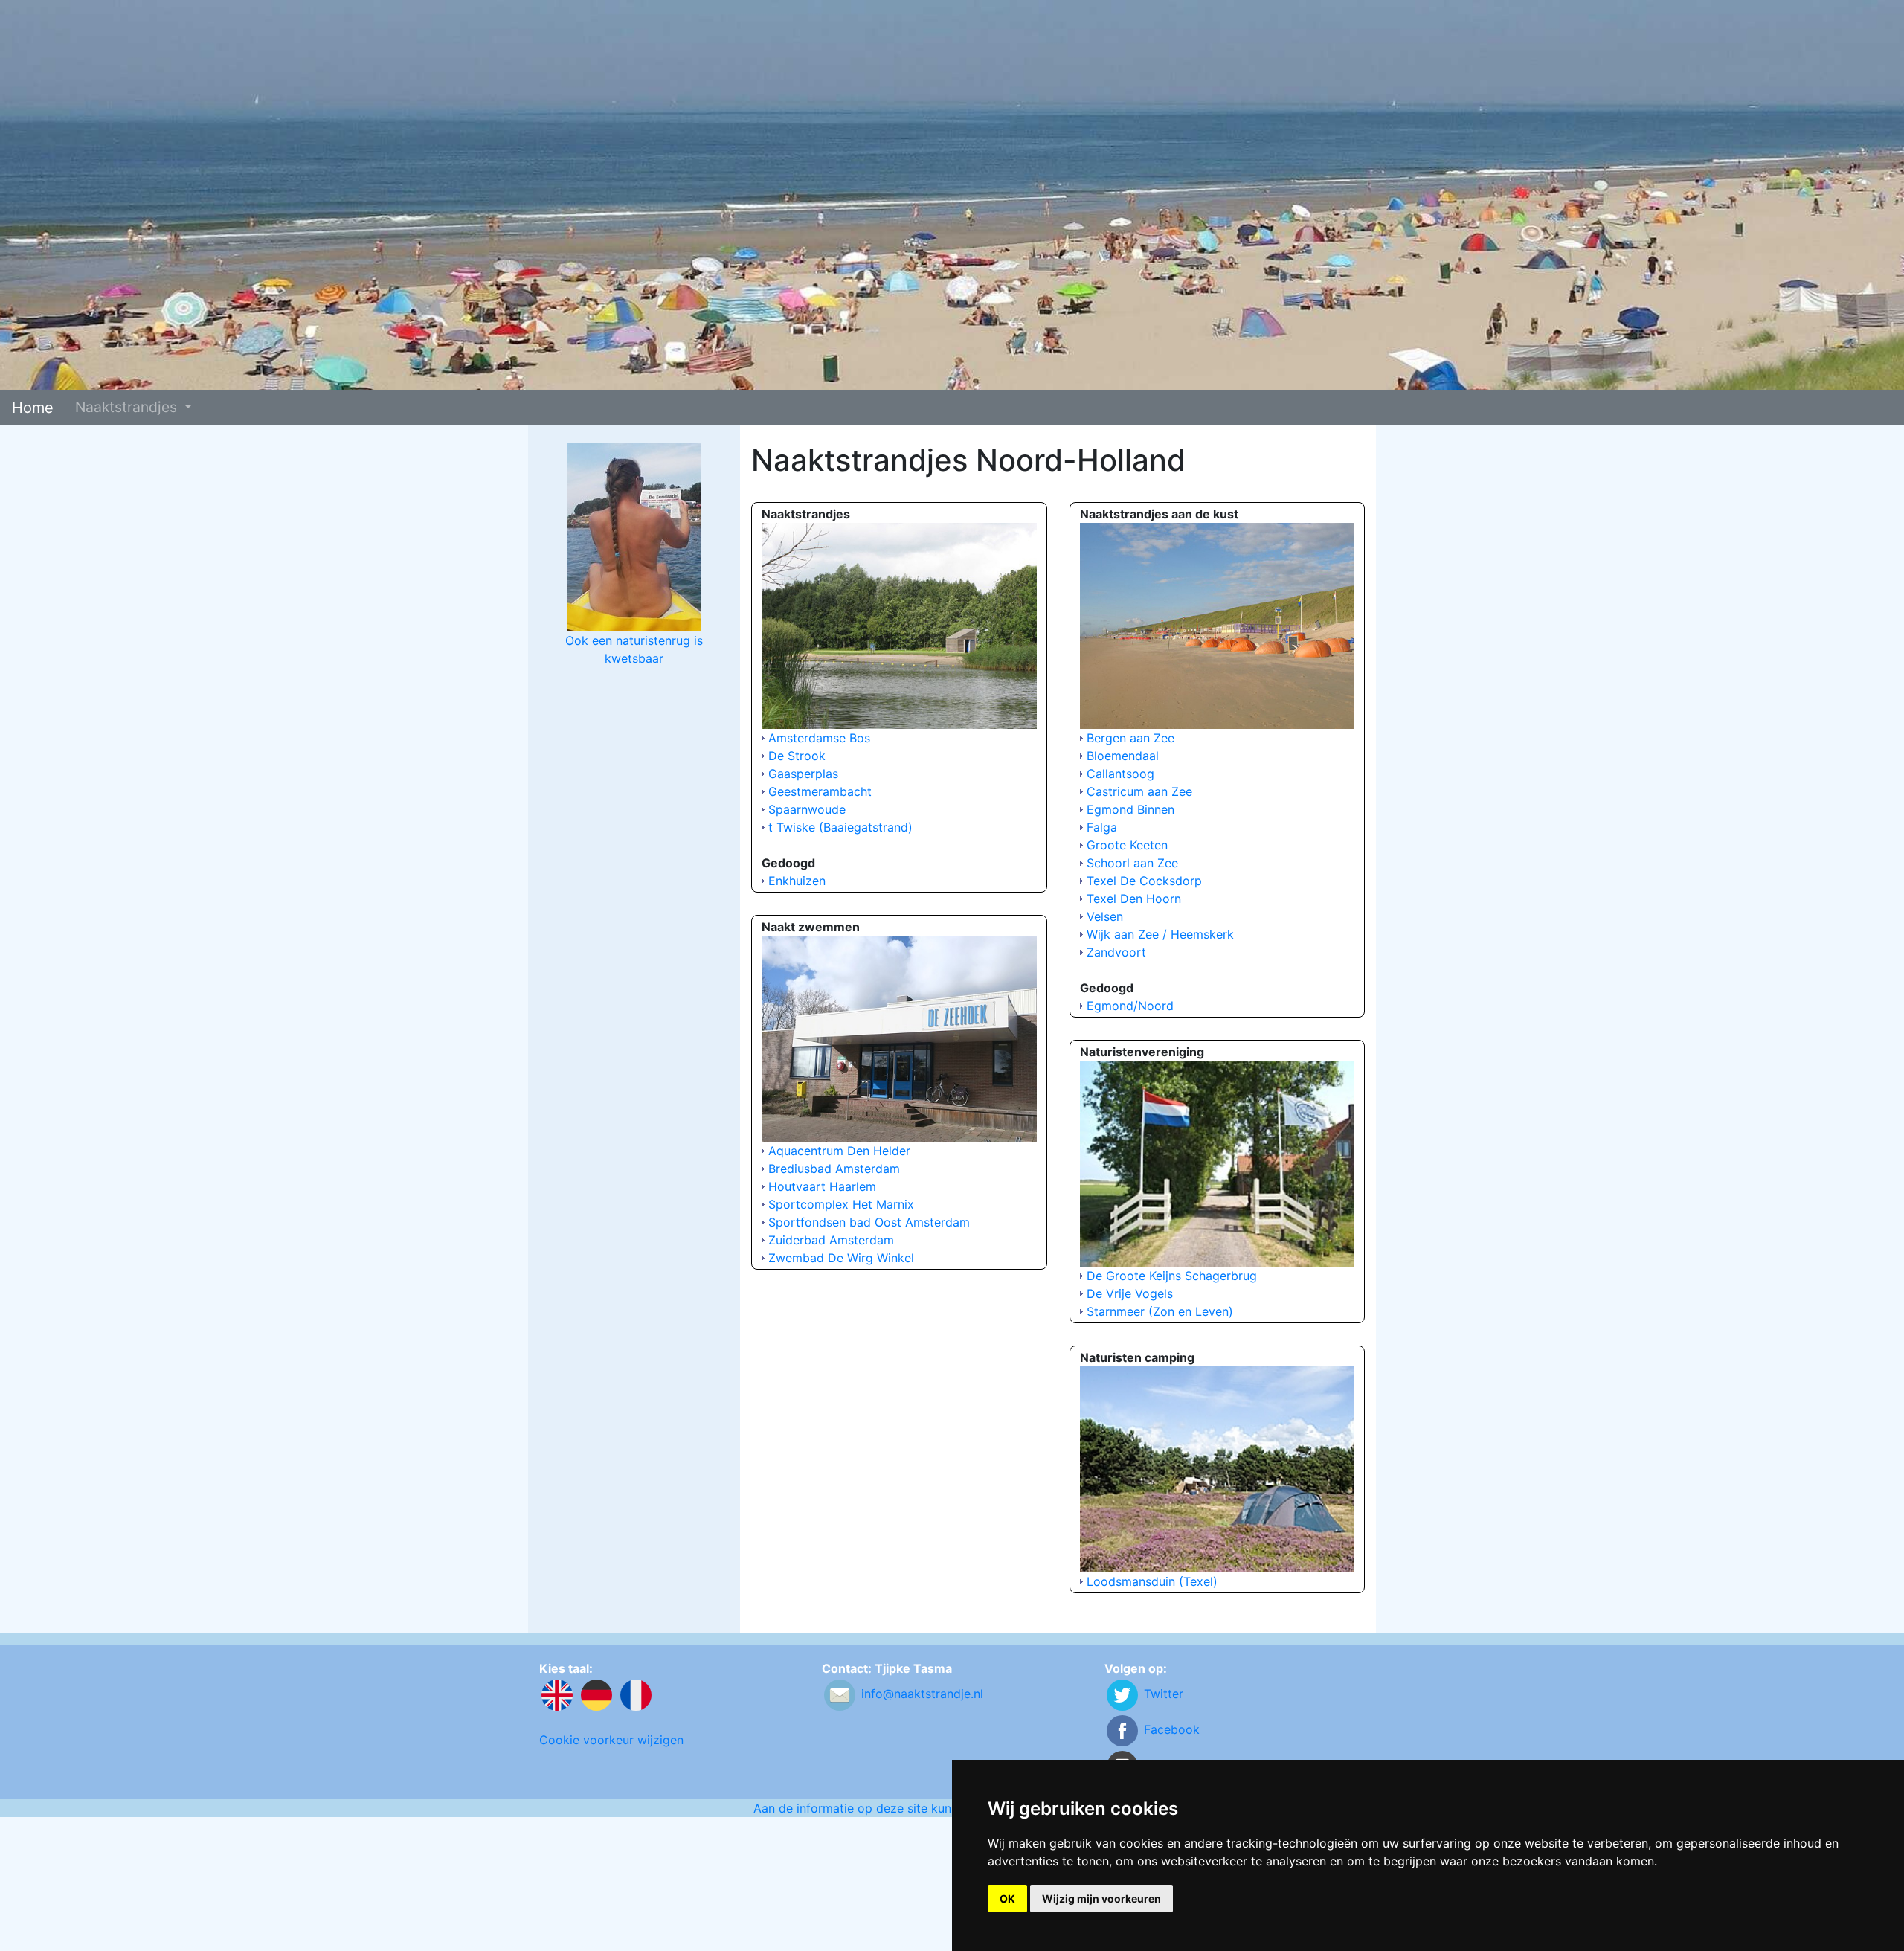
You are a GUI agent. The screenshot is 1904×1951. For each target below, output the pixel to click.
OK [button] (1007, 1899)
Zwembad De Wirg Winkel (841, 1258)
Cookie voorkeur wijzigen (611, 1740)
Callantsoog (1120, 774)
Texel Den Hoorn (1134, 899)
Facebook (1172, 1729)
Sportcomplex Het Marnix (841, 1204)
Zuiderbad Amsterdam (831, 1240)
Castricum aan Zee (1139, 791)
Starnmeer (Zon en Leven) (1160, 1311)
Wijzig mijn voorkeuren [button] (1101, 1899)
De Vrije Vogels (1130, 1293)
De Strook (797, 756)
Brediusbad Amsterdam (834, 1169)
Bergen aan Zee (1130, 738)
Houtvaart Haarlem (822, 1186)
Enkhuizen (797, 881)
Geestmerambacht (820, 791)
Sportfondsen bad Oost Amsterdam (869, 1222)
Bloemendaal (1123, 756)
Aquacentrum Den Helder (839, 1151)
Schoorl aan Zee (1132, 863)
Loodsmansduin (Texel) (1152, 1581)
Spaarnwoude (807, 809)
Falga (1102, 827)
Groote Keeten (1127, 845)
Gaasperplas (803, 774)
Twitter (1164, 1694)
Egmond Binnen (1130, 809)
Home (33, 408)
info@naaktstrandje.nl (922, 1694)
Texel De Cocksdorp (1144, 881)
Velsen (1105, 916)
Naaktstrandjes (128, 407)
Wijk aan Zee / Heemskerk (1160, 934)
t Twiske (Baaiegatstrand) (840, 827)
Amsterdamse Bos (819, 738)
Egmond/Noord (1130, 1006)
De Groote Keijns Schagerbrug (1172, 1276)
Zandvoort (1116, 952)
